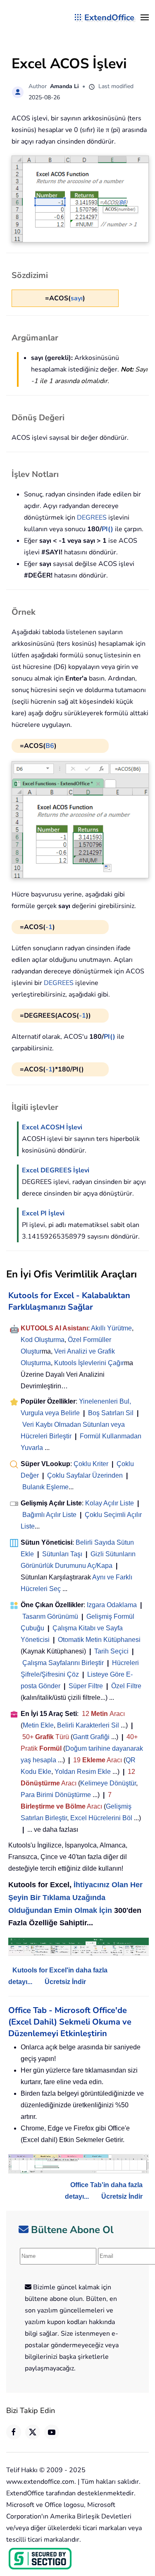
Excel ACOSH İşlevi (52, 1127)
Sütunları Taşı (62, 1554)
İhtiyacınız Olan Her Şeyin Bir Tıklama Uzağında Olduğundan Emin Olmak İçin (75, 1898)
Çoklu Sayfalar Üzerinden (85, 1475)
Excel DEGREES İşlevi (56, 1170)
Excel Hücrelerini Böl (101, 1818)
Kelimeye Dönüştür (108, 1783)
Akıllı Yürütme (111, 1328)
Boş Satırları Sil (111, 1413)
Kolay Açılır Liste (110, 1503)
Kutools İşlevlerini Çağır (89, 1363)
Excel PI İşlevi (43, 1213)
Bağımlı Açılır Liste (49, 1515)
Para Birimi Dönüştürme (56, 1795)
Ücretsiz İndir (65, 1982)
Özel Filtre (126, 1686)
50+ (29, 1737)
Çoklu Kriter (91, 1464)
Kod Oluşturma (43, 1340)
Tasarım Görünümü (50, 1616)
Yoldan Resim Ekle (83, 1772)
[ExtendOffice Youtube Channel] (52, 2432)
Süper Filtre (86, 1686)
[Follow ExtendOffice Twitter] (33, 2432)
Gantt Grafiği (91, 1737)
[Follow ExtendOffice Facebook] (14, 2432)
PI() (107, 529)
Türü (61, 1737)
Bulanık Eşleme (45, 1487)
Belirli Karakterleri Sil (88, 1725)
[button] (145, 17)
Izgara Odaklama (112, 1605)
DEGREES (92, 518)
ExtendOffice (109, 18)
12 (86, 1714)
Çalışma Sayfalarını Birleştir (63, 1663)
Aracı (117, 1714)
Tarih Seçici (111, 1651)
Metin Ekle (38, 1725)
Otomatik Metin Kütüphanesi (99, 1640)
